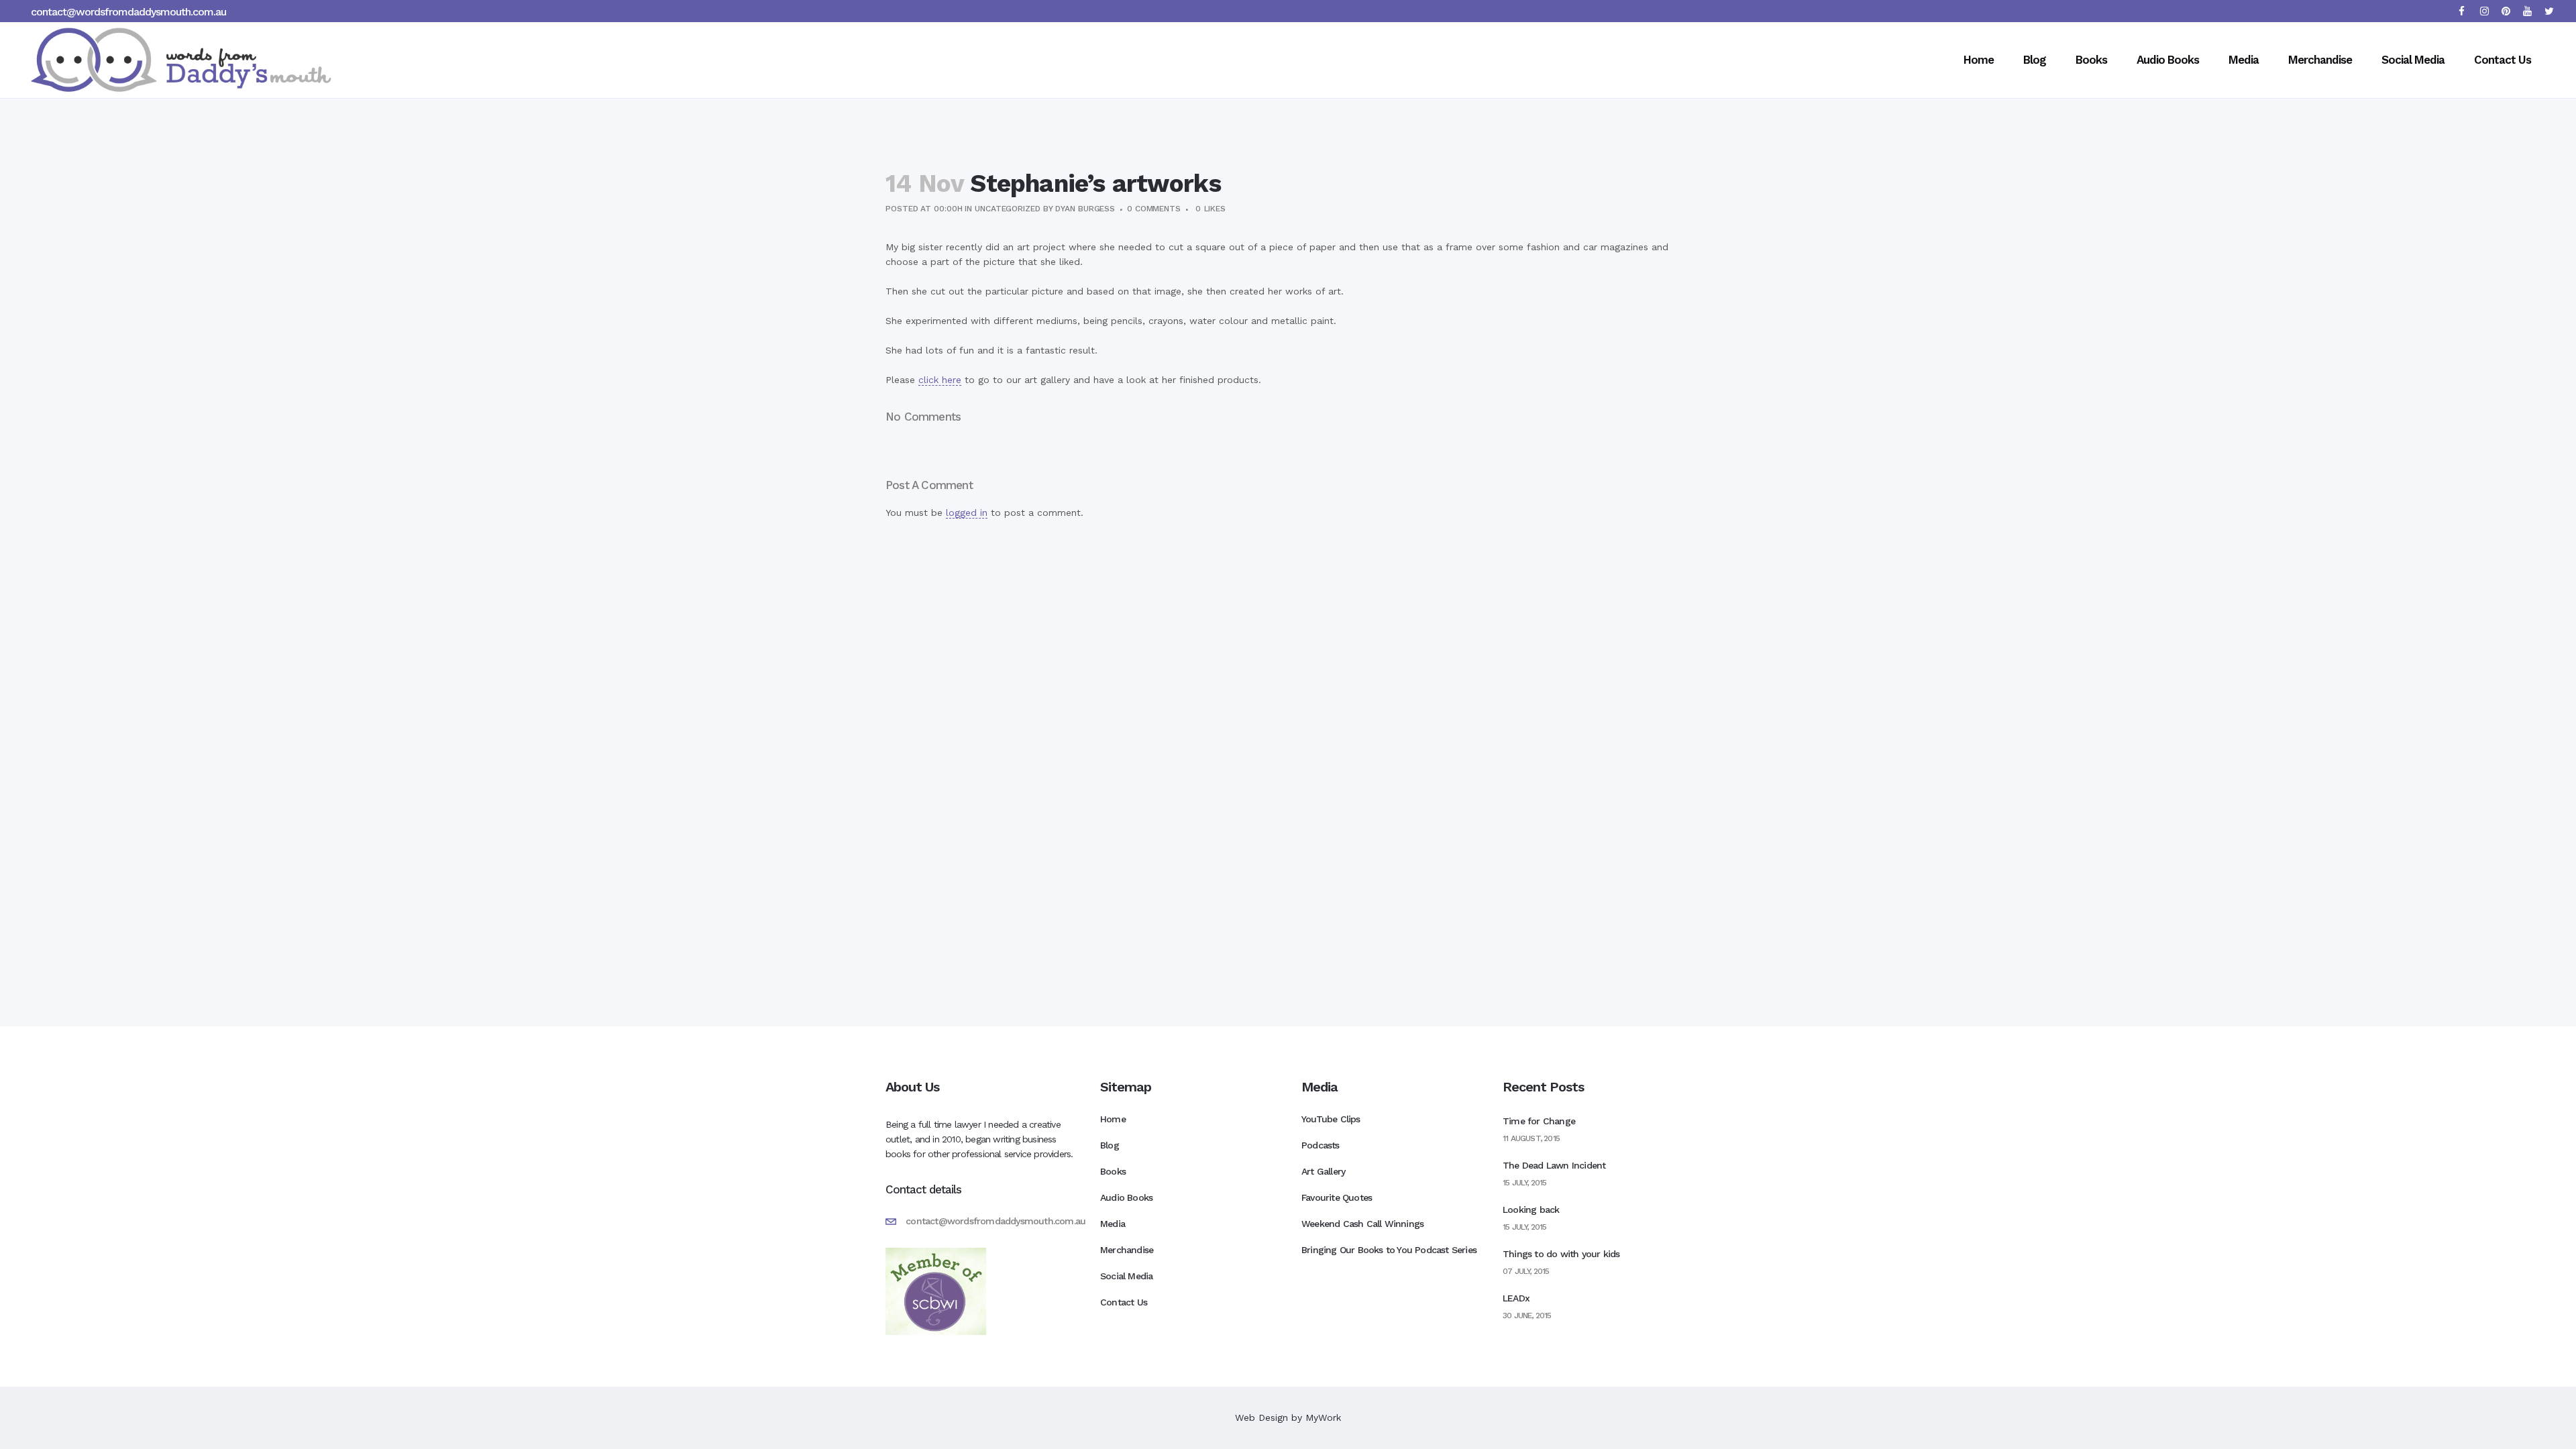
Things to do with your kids (1561, 1254)
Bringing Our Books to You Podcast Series (1389, 1250)
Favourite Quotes (1337, 1197)
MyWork (1323, 1417)
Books (1113, 1171)
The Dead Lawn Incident (1554, 1165)
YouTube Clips (1331, 1119)
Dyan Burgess (1085, 209)
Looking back (1531, 1210)
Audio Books (1126, 1197)
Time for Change (1539, 1121)
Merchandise (1127, 1250)
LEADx (1516, 1298)
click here (940, 380)
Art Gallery (1323, 1171)
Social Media (1126, 1276)
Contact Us (1124, 1302)
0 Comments (1154, 209)
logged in (967, 513)
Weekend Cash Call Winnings (1362, 1224)
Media (1113, 1224)
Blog (1110, 1145)
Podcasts (1321, 1145)
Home (1113, 1119)
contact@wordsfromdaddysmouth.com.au (128, 12)
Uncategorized (1008, 209)
